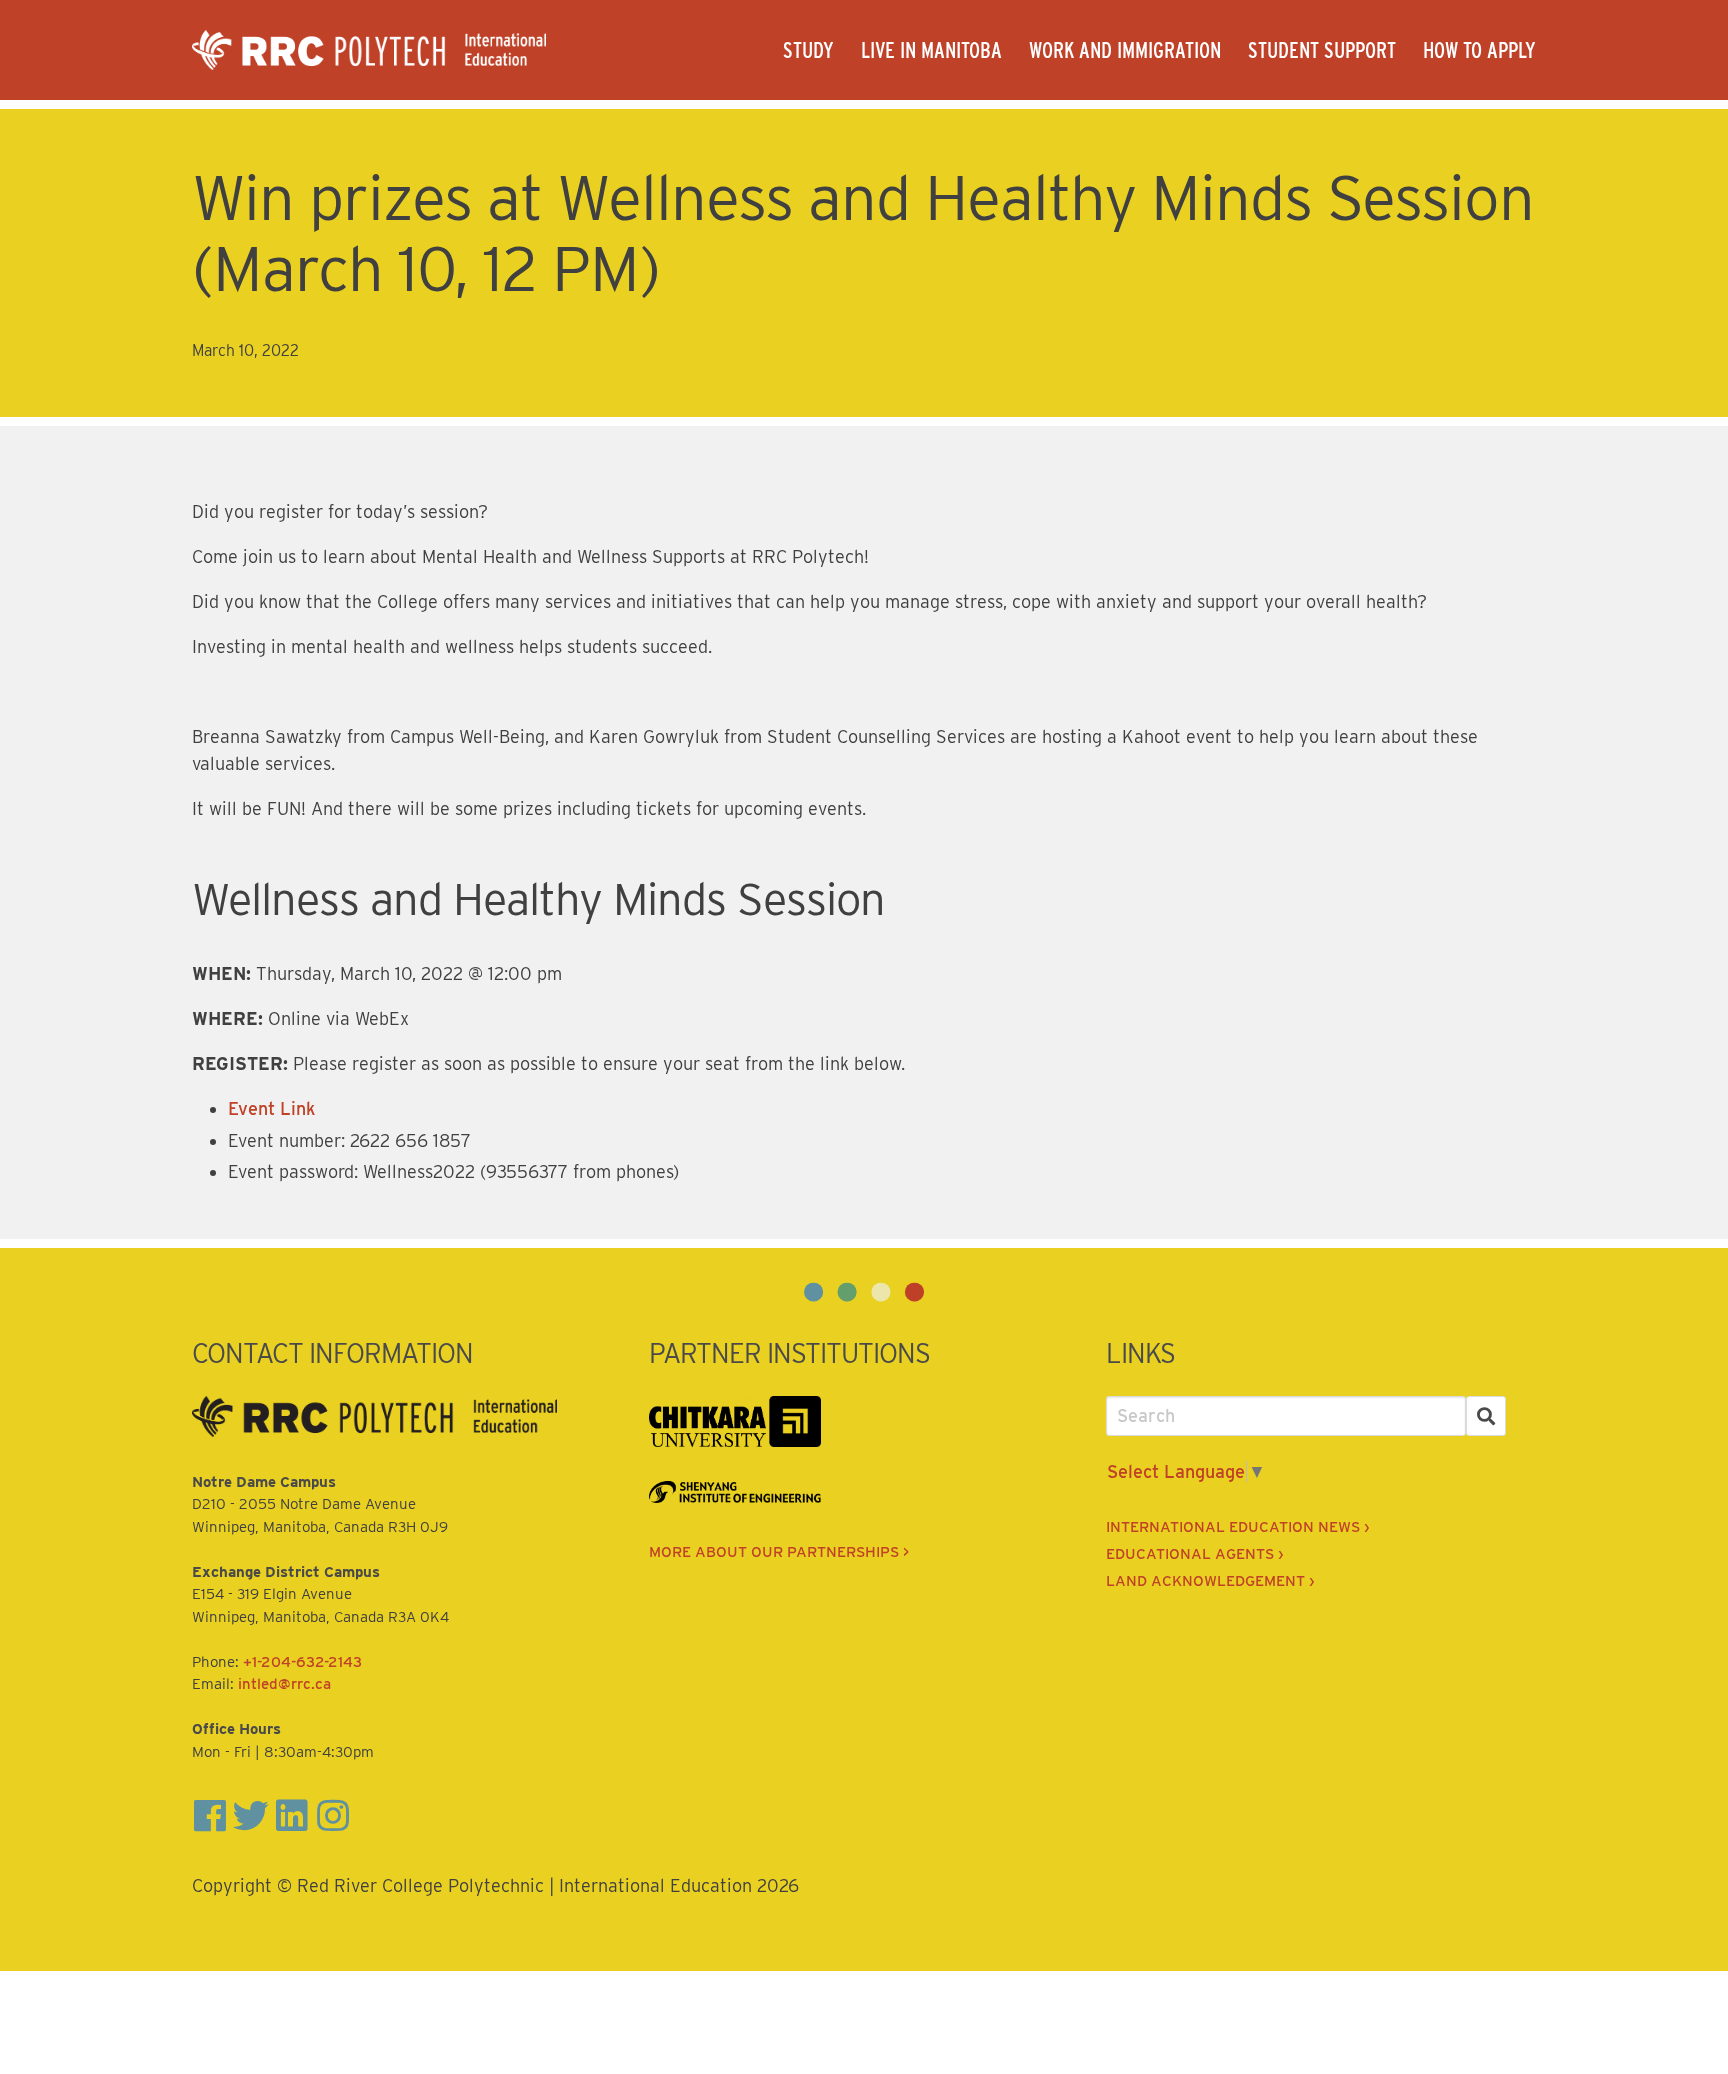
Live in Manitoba (931, 50)
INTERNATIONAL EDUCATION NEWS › (1237, 1527)
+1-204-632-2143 (302, 1662)
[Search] (1486, 1416)
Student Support (1322, 50)
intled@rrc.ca (284, 1684)
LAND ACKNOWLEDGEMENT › (1210, 1581)
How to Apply (1479, 50)
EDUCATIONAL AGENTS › (1194, 1554)
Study (808, 50)
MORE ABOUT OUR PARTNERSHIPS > (779, 1552)
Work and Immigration (1125, 50)
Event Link (272, 1108)
